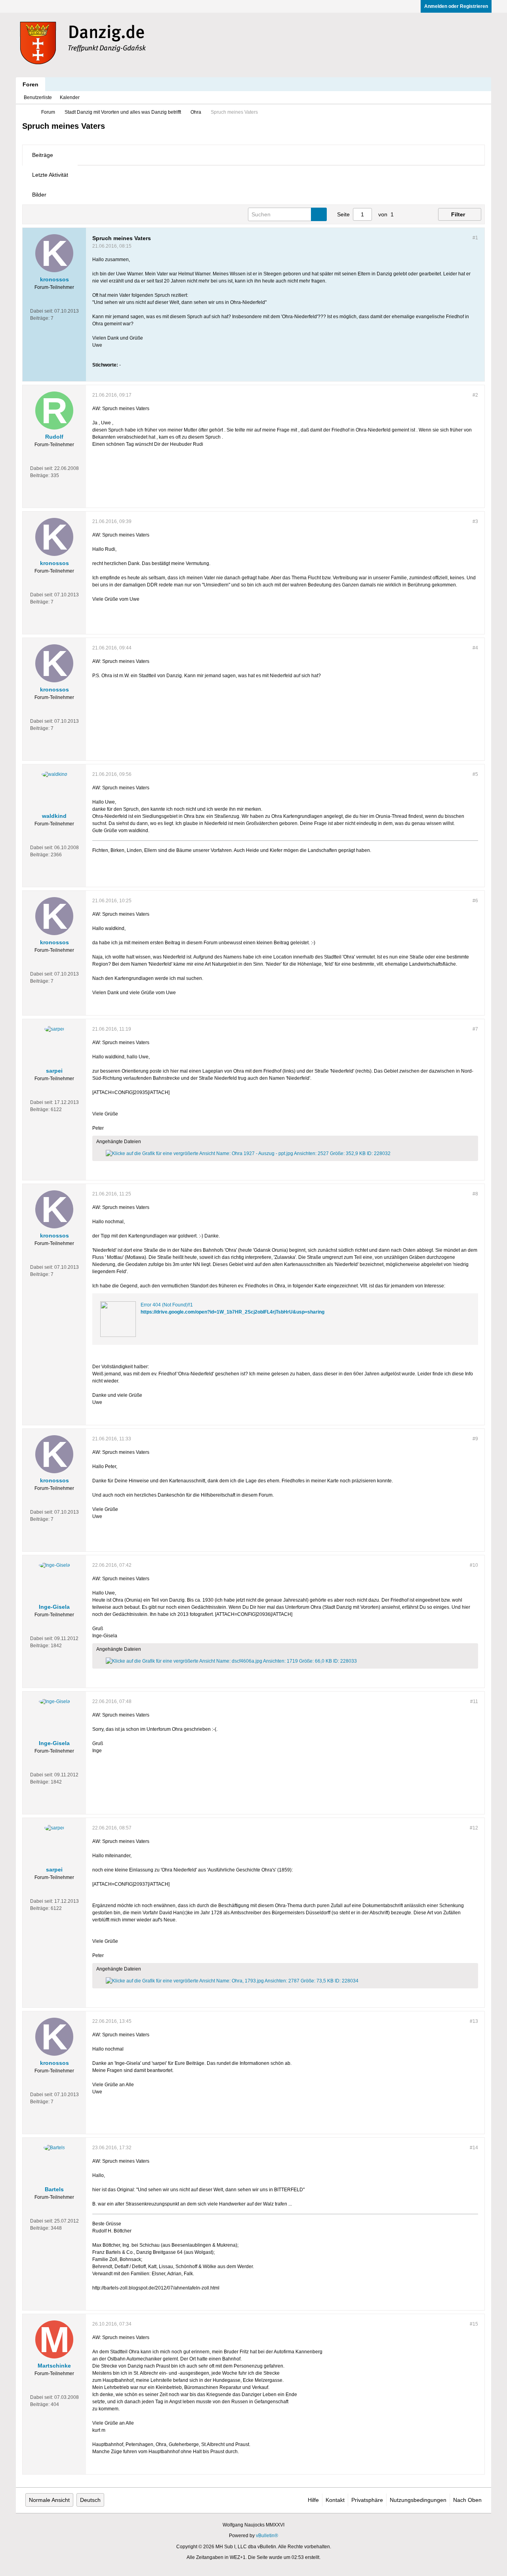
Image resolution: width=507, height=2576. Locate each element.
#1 (475, 238)
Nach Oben (467, 2500)
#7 (475, 1029)
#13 (474, 2021)
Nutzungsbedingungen (418, 2500)
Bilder (39, 195)
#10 (474, 1565)
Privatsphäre (367, 2500)
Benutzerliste (38, 97)
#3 (475, 521)
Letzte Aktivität (50, 175)
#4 (475, 648)
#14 (474, 2148)
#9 (475, 1439)
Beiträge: (40, 318)
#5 (475, 774)
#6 (475, 901)
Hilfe (313, 2500)
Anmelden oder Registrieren (456, 6)
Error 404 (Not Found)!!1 (167, 1305)
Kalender (70, 97)
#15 (474, 2324)
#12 (474, 1828)
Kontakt (335, 2500)
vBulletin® (267, 2536)
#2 (475, 395)
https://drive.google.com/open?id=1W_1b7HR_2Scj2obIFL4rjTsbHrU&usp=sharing (233, 1312)
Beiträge (43, 155)
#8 (475, 1194)
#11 (474, 1701)
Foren (30, 84)
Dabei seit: (42, 311)
